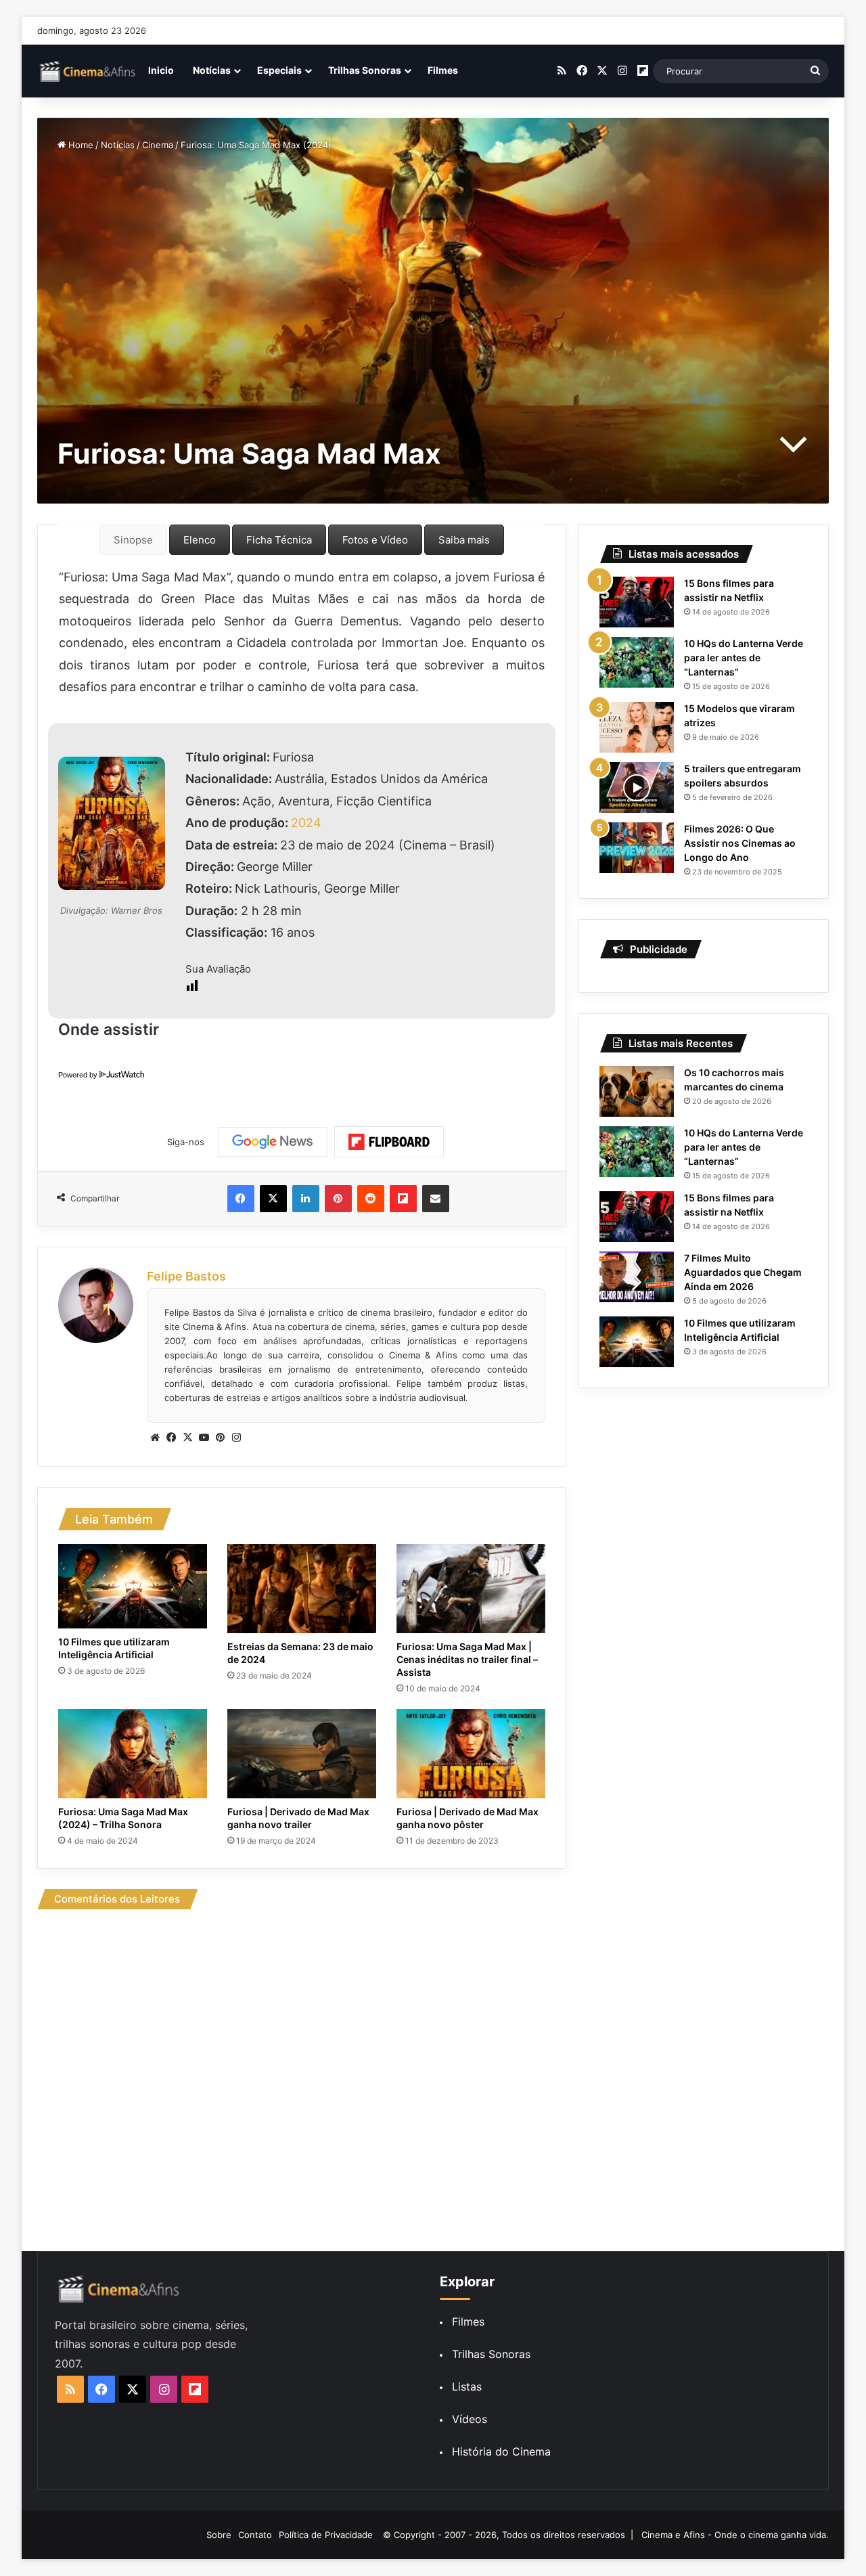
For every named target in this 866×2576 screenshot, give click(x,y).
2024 (306, 823)
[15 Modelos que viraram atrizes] (637, 727)
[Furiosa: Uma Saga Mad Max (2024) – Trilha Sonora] (133, 1754)
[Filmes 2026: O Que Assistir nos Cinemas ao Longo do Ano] (637, 848)
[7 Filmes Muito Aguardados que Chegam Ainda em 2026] (637, 1277)
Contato (255, 2535)
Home (79, 145)
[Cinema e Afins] (88, 71)
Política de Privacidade (326, 2535)
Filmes (443, 70)
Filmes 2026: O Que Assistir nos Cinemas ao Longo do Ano (740, 843)
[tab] (133, 540)
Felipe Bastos (186, 1276)
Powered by (78, 1075)
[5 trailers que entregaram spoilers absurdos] (637, 787)
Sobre (219, 2535)
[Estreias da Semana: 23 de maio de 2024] (302, 1589)
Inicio (161, 70)
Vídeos (470, 2419)
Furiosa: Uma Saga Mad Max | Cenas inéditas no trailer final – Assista (467, 1659)
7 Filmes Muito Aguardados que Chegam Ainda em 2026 (743, 1272)
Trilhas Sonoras (365, 70)
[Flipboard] (389, 1142)
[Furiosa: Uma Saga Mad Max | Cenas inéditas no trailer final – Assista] (471, 1589)
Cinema (158, 145)
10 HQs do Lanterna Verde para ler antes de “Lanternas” (744, 658)
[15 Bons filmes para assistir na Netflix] (637, 602)
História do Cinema (501, 2451)
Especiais (279, 70)
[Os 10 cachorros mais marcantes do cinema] (637, 1091)
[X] (187, 1438)
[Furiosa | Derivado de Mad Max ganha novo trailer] (302, 1754)
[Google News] (273, 1142)
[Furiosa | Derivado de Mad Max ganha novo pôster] (471, 1754)
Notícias (212, 70)
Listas (467, 2386)
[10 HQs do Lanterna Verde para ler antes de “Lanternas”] (637, 662)
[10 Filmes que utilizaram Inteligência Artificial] (133, 1586)
